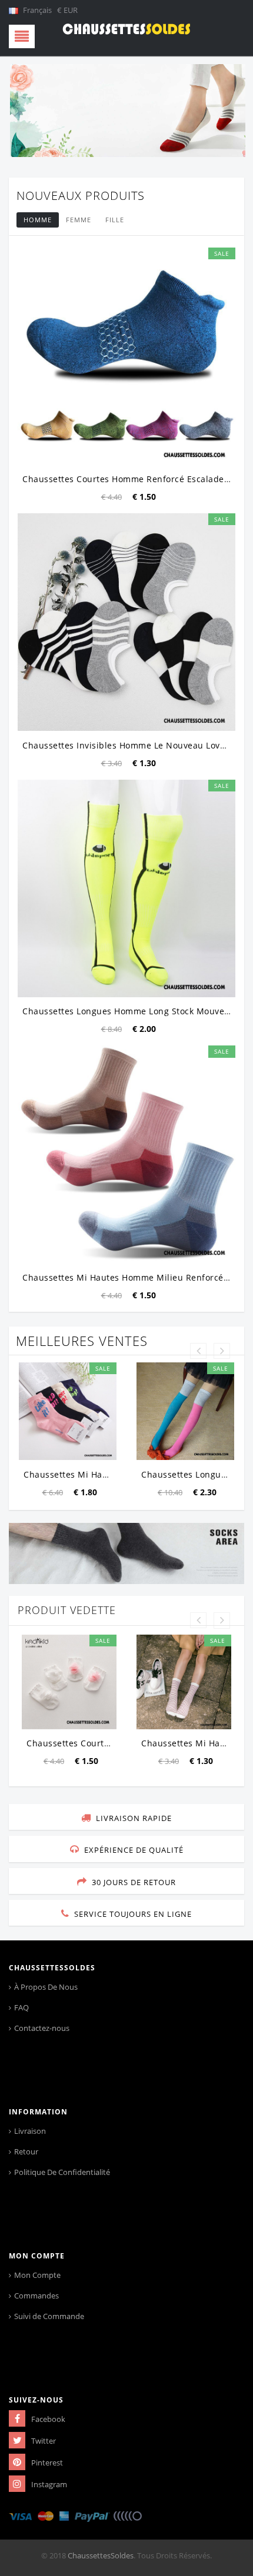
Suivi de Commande (49, 2316)
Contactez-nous (42, 2028)
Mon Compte (37, 2275)
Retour (26, 2151)
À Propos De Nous (46, 1987)
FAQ (21, 2007)
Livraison (30, 2131)
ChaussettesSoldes (101, 2555)
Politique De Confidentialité (62, 2172)
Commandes (36, 2296)
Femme (79, 220)
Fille (115, 220)
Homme (38, 220)
